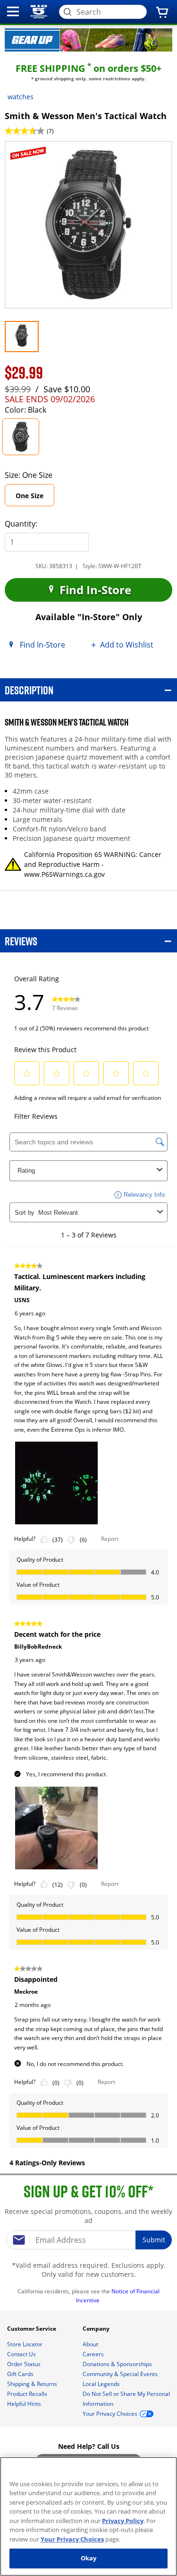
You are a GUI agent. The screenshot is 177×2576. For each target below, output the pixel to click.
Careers (94, 2354)
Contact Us (22, 2354)
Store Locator (25, 2344)
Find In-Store (94, 590)
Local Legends (102, 2384)
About (91, 2344)
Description (29, 690)
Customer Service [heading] (32, 2329)
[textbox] (89, 2240)
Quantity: (21, 524)
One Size (35, 498)
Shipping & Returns (33, 2384)
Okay (89, 2558)
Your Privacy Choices (72, 2539)
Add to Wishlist (127, 645)
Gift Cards (21, 2374)
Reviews (21, 941)
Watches (21, 97)
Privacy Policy (123, 2521)
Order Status (25, 2364)
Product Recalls (28, 2394)
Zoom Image (37, 154)
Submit (154, 2240)
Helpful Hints (25, 2404)
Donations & (117, 2364)
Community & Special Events (121, 2374)
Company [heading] (97, 2329)
